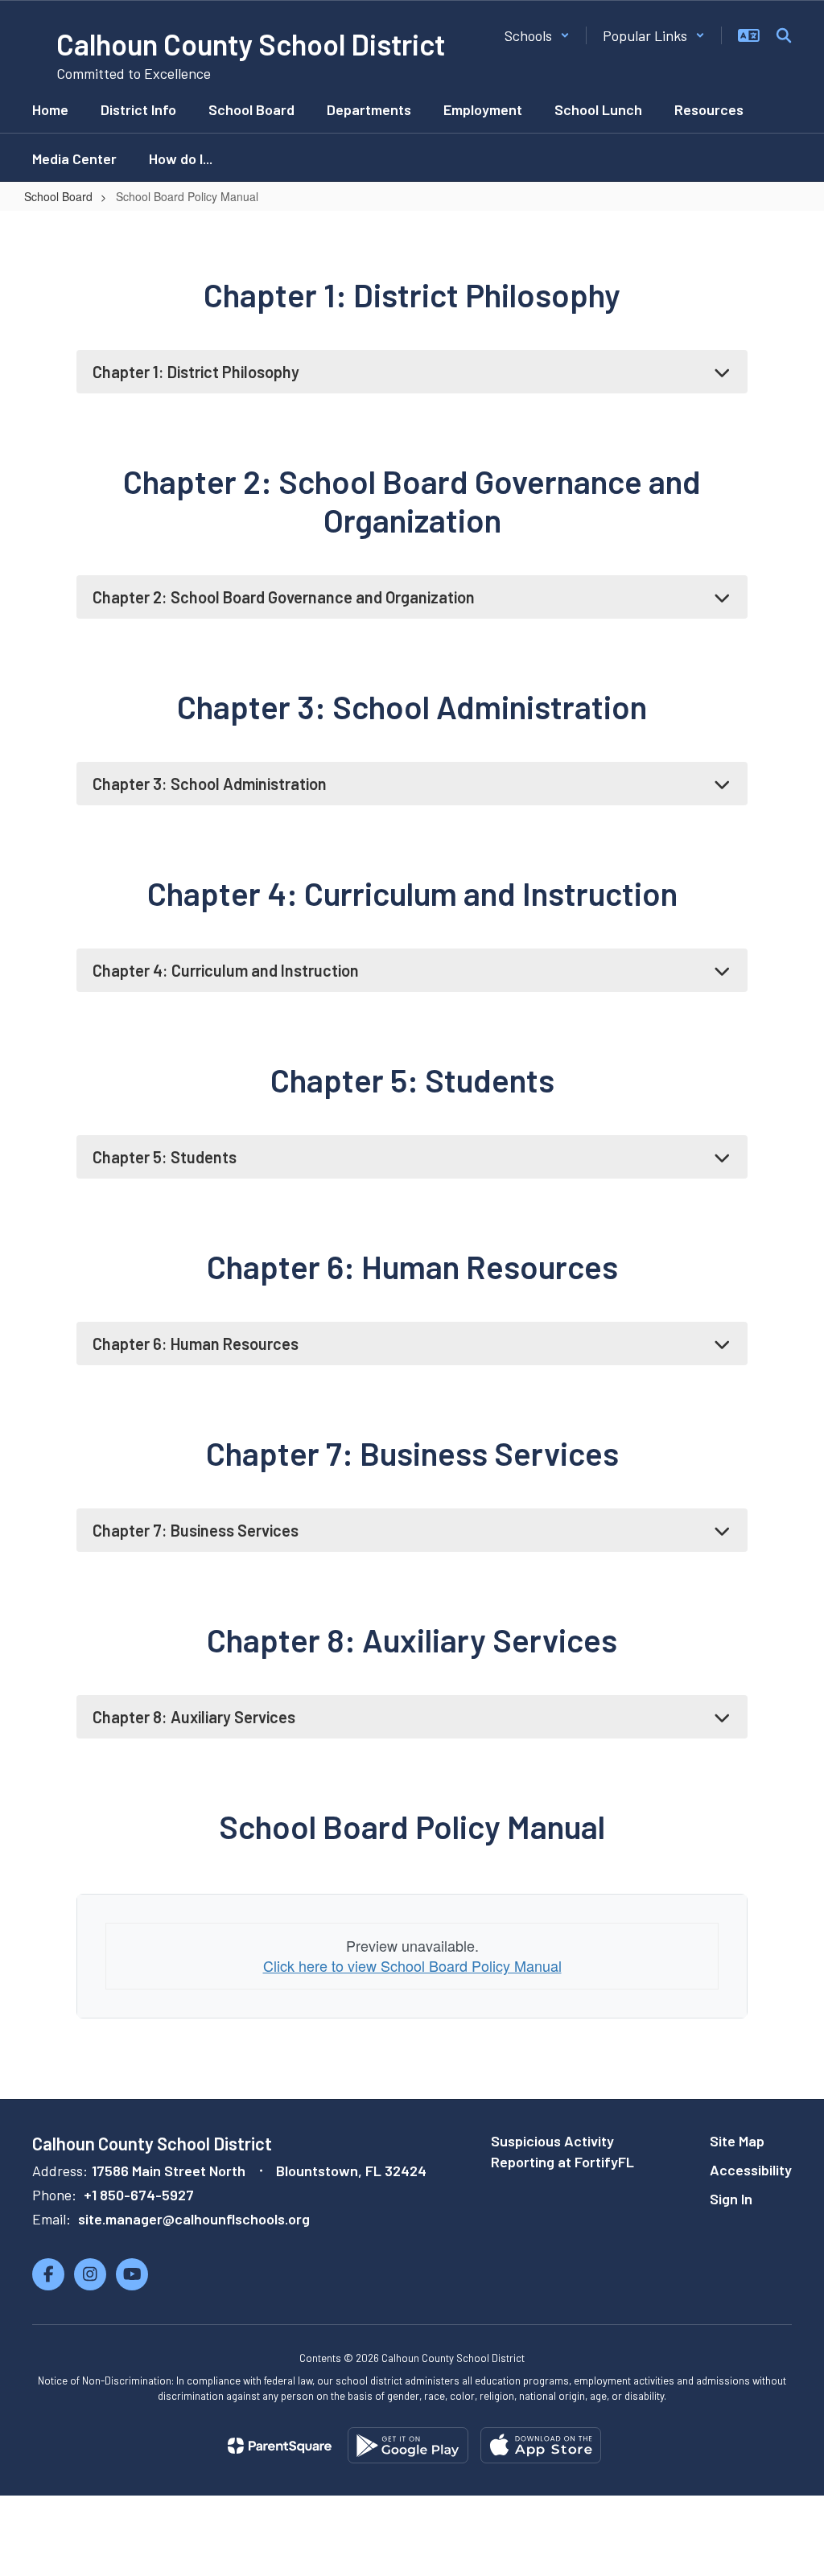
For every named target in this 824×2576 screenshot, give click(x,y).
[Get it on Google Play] (408, 2445)
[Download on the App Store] (541, 2445)
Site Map (737, 2141)
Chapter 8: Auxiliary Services (194, 1717)
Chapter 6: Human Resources (196, 1344)
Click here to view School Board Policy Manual (412, 1965)
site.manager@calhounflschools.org (194, 2219)
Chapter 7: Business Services (196, 1530)
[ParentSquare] (280, 2446)
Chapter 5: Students (165, 1157)
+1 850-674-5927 (139, 2195)
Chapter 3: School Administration (210, 784)
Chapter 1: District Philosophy (196, 372)
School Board (58, 196)
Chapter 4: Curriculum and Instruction (226, 970)
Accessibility (751, 2170)
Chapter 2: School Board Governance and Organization (284, 597)
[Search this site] (784, 35)
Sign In (731, 2199)
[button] (537, 35)
